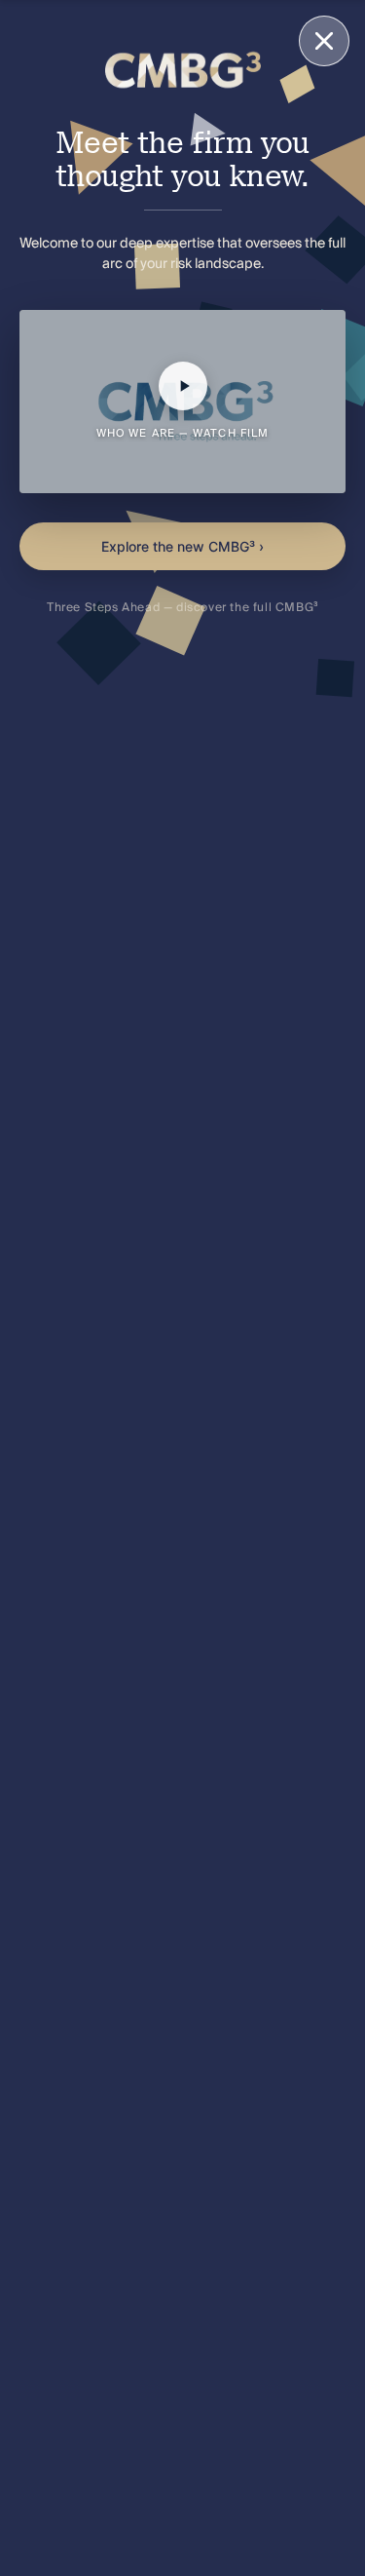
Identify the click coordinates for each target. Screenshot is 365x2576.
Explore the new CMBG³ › (182, 546)
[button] (182, 402)
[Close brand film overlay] (324, 41)
